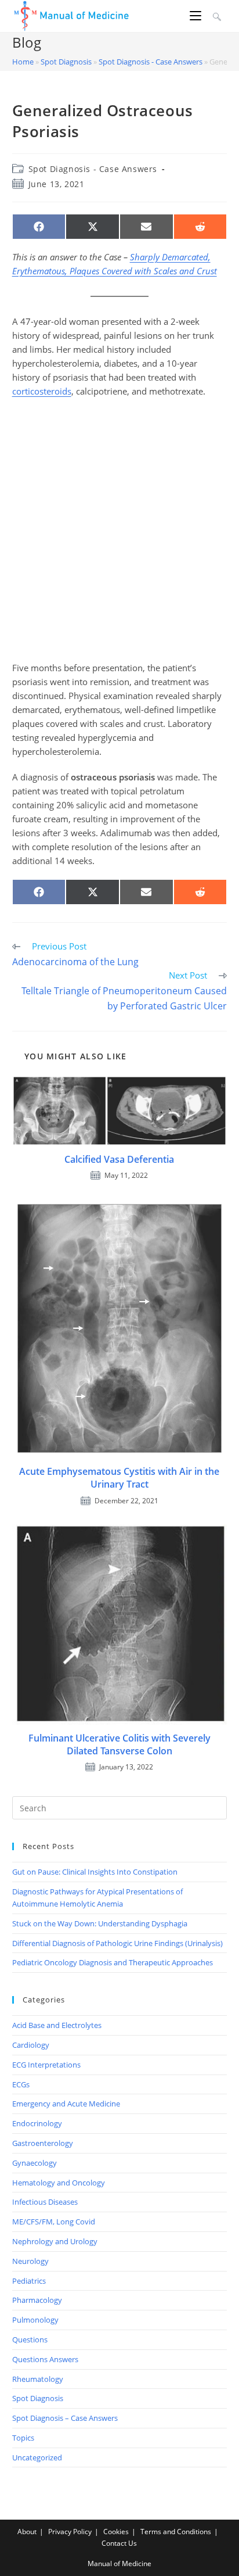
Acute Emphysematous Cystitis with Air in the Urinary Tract (119, 1478)
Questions (30, 2339)
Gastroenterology (43, 2143)
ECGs (21, 2084)
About (27, 2532)
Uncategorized (37, 2457)
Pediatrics (29, 2281)
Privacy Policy (70, 2532)
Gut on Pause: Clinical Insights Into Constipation (95, 1872)
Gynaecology (35, 2163)
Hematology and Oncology (59, 2183)
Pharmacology (37, 2300)
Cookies (116, 2532)
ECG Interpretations (46, 2065)
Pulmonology (35, 2320)
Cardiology (31, 2045)
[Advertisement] (119, 529)
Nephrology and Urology (55, 2241)
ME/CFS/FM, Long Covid (54, 2222)
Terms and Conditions (176, 2532)
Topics (23, 2438)
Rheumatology (38, 2379)
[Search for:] (216, 16)
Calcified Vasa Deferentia (119, 1159)
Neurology (30, 2261)
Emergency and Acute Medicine (66, 2104)
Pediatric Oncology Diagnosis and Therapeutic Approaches (113, 1962)
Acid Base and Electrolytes (57, 2025)
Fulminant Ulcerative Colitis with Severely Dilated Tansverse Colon (119, 1744)
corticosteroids (42, 391)
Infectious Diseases (45, 2202)
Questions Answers (45, 2359)
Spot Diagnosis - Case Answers (151, 62)
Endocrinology (37, 2123)
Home (23, 62)
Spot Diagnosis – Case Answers (65, 2418)
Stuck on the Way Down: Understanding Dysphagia (100, 1923)
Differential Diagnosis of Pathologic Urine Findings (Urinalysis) (117, 1943)
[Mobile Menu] (197, 16)
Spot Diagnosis (66, 62)
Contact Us (119, 2543)
